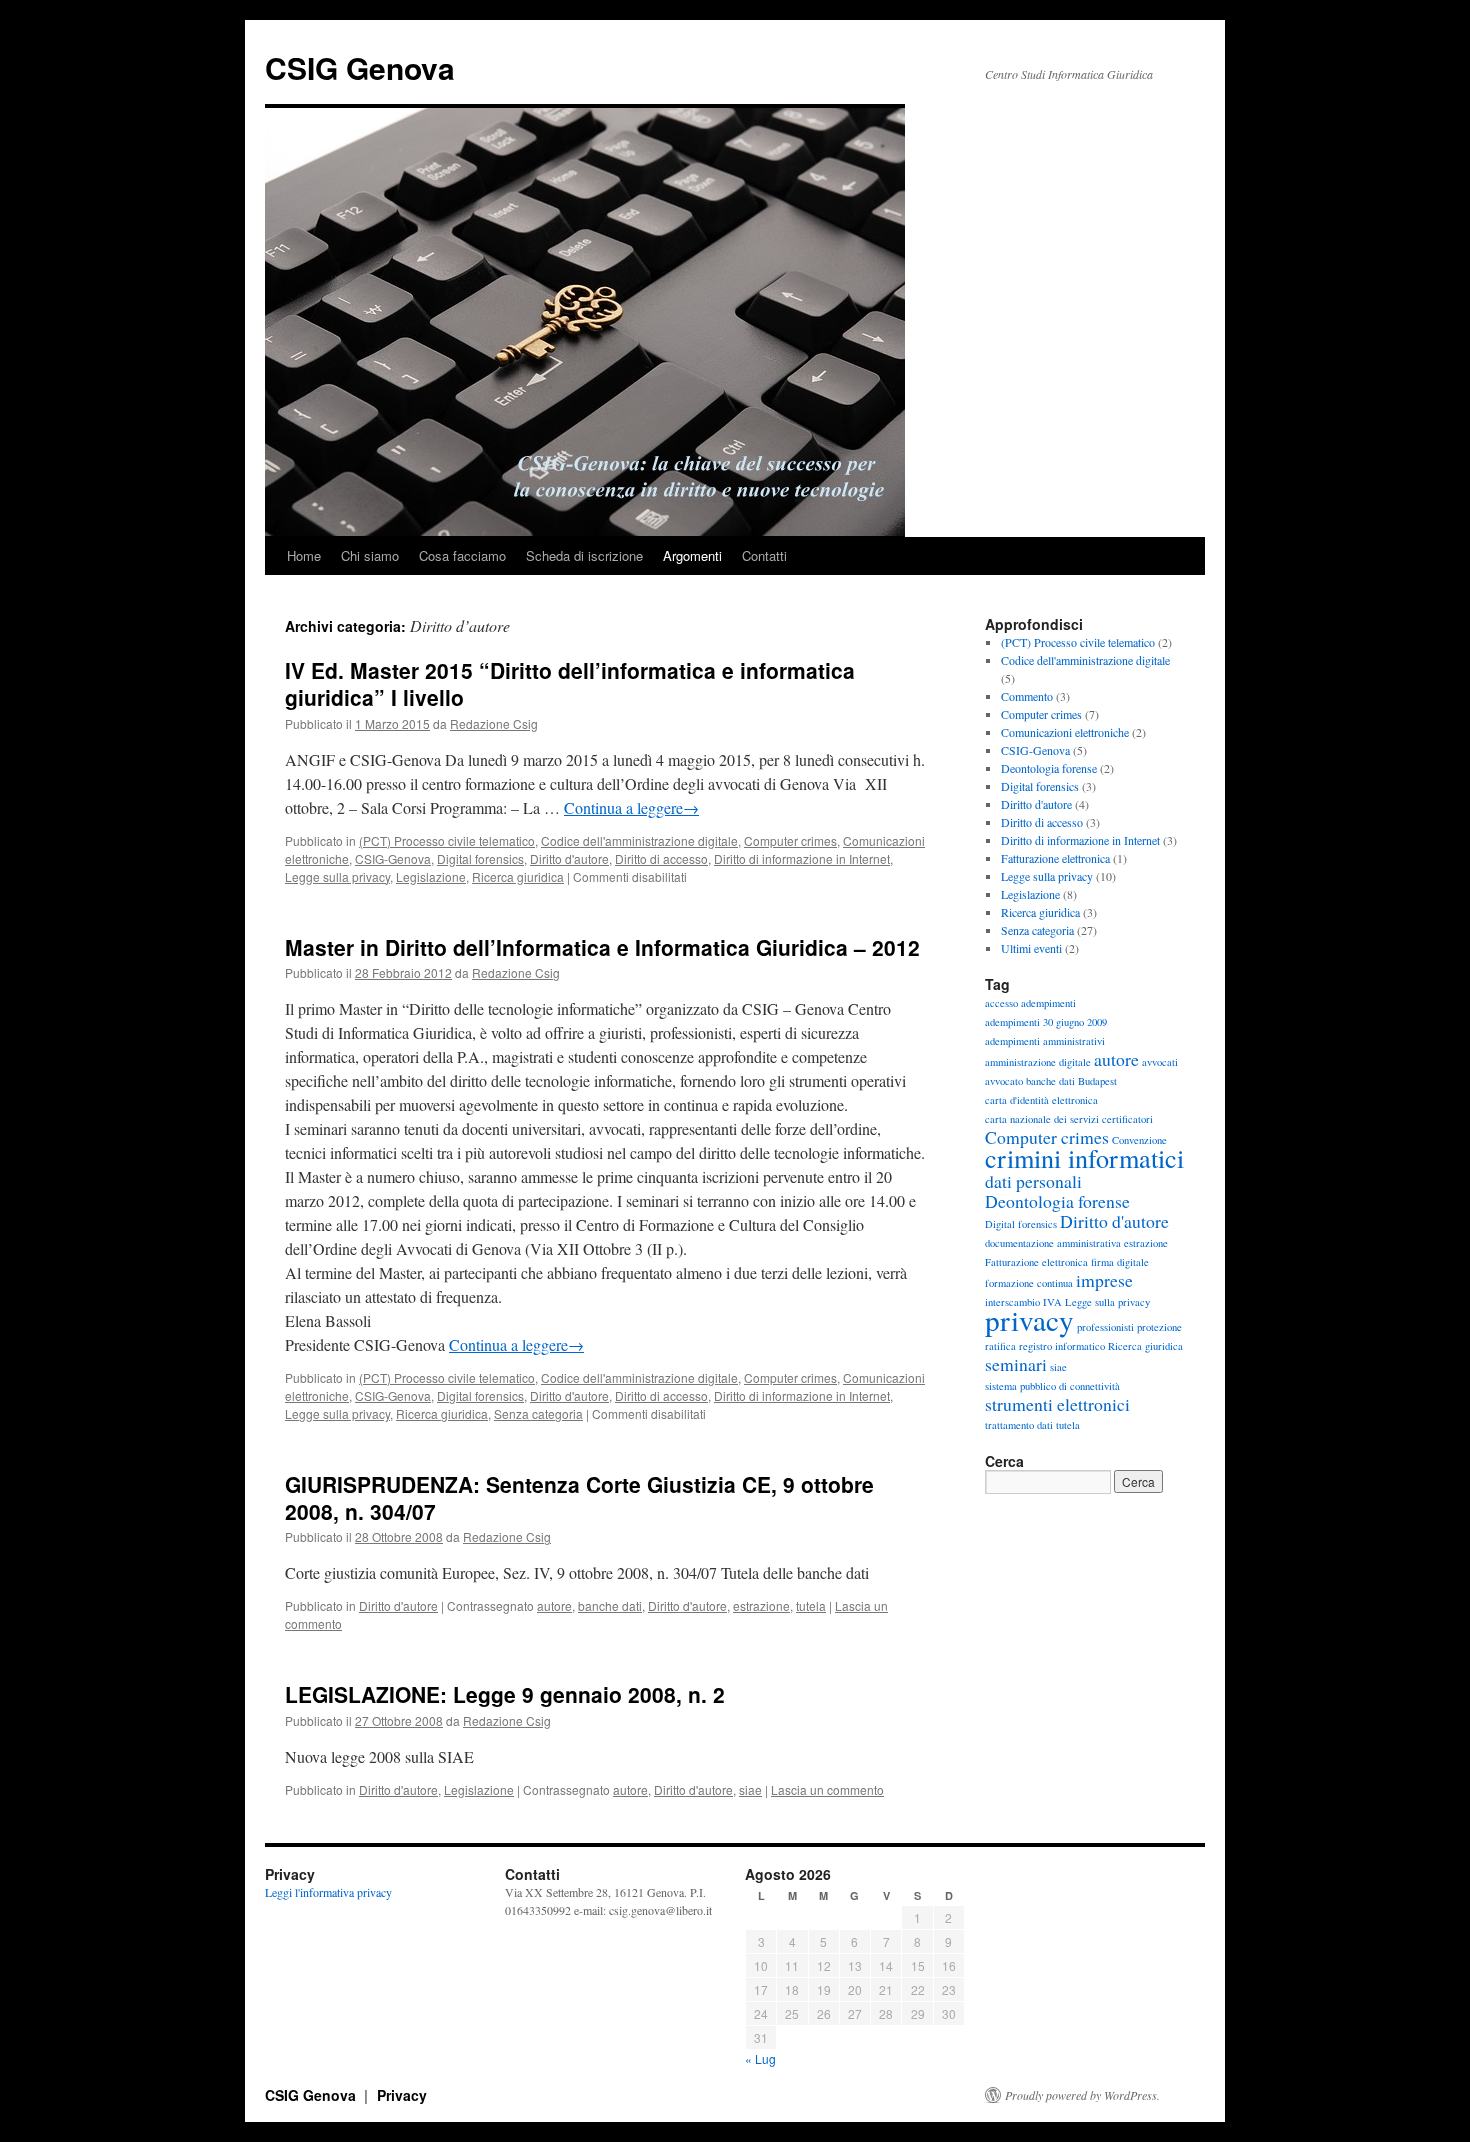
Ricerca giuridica (518, 876)
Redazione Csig (494, 723)
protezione (1159, 1327)
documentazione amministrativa (1053, 1243)
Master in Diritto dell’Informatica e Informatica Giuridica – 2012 (602, 947)
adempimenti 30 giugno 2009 (1046, 1022)
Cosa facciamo (462, 555)
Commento (1027, 696)
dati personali (1033, 1181)
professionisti (1105, 1327)
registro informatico (1062, 1346)
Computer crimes (790, 840)
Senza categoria (538, 1413)
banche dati (610, 1605)
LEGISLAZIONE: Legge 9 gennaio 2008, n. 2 (505, 1694)
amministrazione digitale (1038, 1062)
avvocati (1160, 1062)
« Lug (760, 2058)
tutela (811, 1605)
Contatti (764, 555)
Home (304, 555)
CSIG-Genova (393, 858)
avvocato (1004, 1081)
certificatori (1127, 1119)
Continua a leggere (631, 807)
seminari (1016, 1364)
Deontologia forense (1049, 768)
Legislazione (431, 876)
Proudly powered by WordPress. (1082, 2095)
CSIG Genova (360, 67)
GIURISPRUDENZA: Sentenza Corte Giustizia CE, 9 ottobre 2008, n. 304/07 (579, 1497)
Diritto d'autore (569, 858)
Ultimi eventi (1031, 948)
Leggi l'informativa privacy (328, 1892)
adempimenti (1048, 1003)
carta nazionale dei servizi (1042, 1119)
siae (750, 1789)
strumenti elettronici (1057, 1404)
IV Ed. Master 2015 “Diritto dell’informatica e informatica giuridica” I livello (570, 683)
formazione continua (1029, 1283)
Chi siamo (370, 555)
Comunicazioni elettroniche (1065, 732)
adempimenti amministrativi (1045, 1041)
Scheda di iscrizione (584, 555)
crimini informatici (1084, 1157)
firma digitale (1120, 1262)
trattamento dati (1019, 1425)
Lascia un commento (827, 1789)
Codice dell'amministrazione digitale (639, 840)
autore (554, 1605)
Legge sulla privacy (337, 876)
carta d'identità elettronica (1041, 1100)
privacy (1029, 1319)
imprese (1104, 1280)
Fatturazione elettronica (1055, 858)
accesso (1001, 1003)
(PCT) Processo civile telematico (447, 840)
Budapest (1097, 1081)
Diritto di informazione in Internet (802, 858)
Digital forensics (480, 858)
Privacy (402, 2095)
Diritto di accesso (661, 858)
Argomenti (692, 555)
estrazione (761, 1605)
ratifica (1000, 1346)
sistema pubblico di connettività (1052, 1386)
